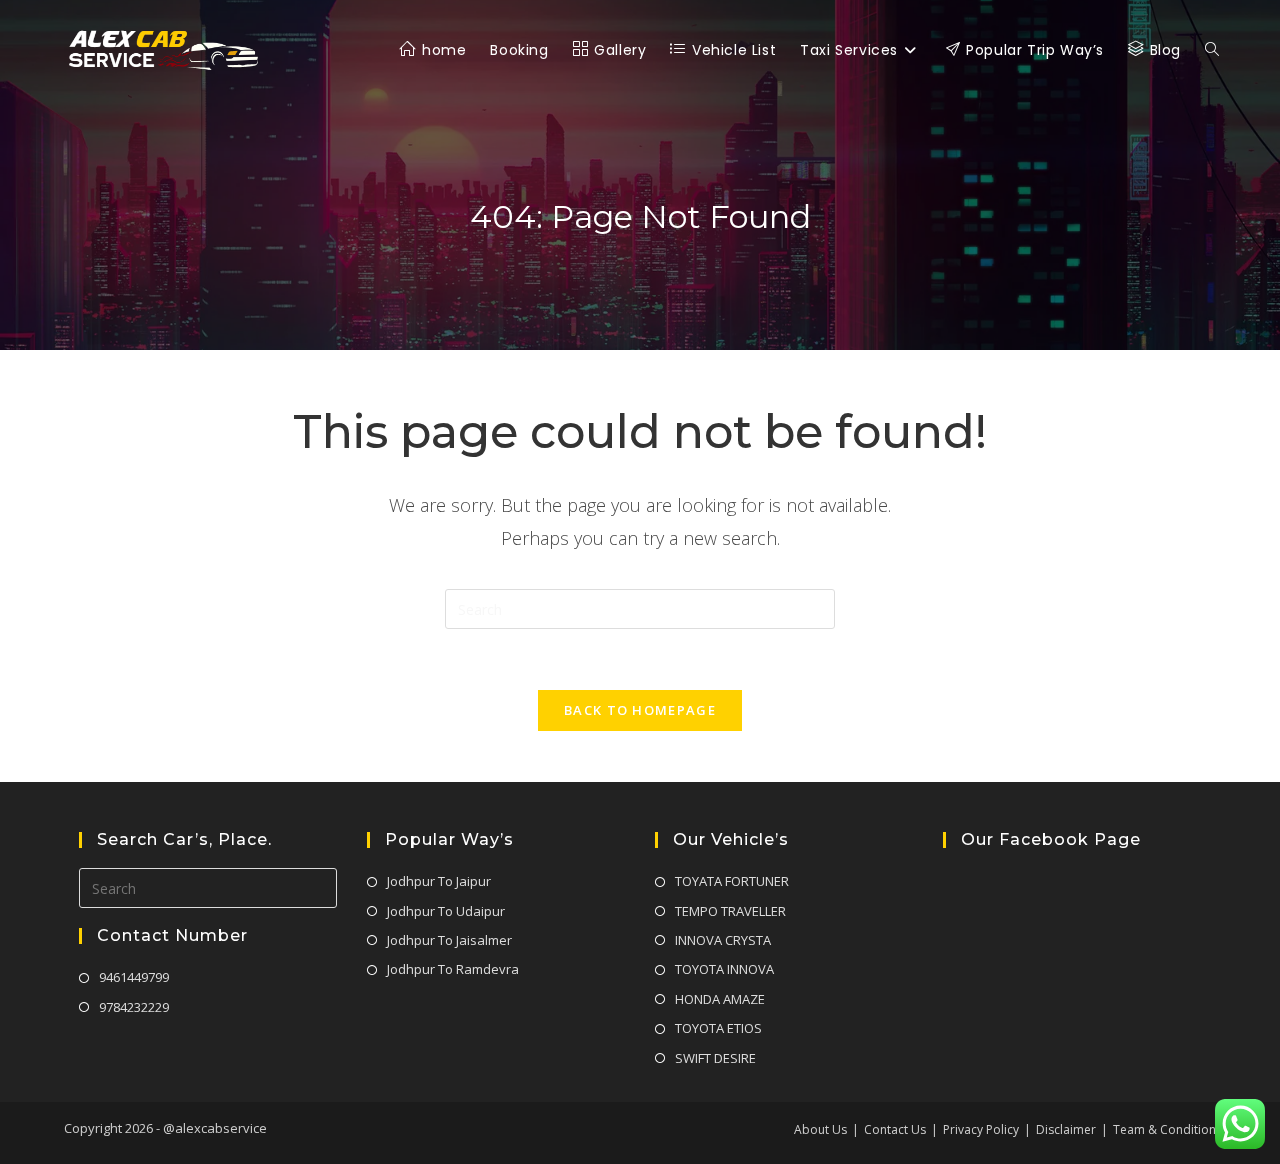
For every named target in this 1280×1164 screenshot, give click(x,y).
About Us (820, 1129)
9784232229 (134, 1007)
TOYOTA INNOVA (724, 969)
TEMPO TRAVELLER (730, 911)
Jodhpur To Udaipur (446, 911)
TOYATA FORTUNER (732, 881)
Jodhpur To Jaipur (439, 881)
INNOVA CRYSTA (723, 940)
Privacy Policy (981, 1129)
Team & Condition (1164, 1129)
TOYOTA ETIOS (718, 1028)
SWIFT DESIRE (715, 1058)
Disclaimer (1066, 1129)
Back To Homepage (640, 710)
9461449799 (134, 977)
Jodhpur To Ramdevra (453, 969)
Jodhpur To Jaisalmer (449, 940)
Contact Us (895, 1129)
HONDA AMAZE (720, 999)
